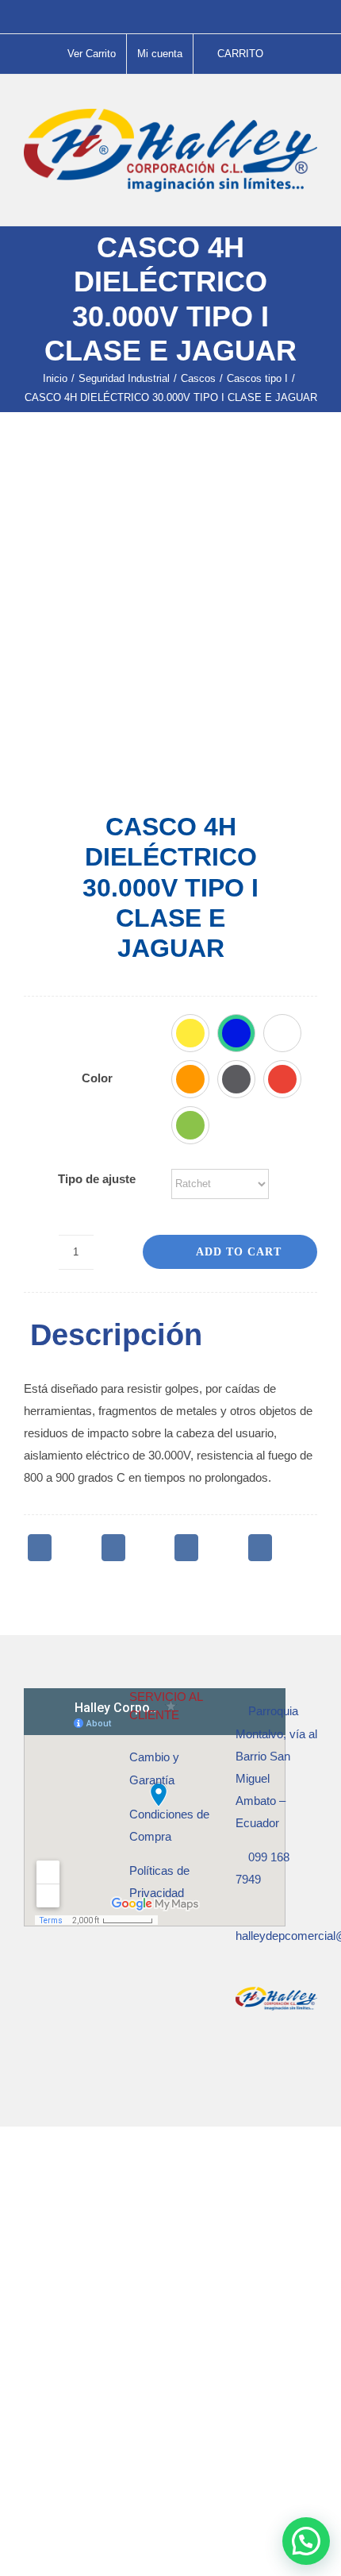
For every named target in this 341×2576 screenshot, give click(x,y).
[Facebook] (40, 1548)
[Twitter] (113, 1548)
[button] (190, 1033)
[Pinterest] (186, 1548)
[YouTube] (283, 2061)
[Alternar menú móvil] (311, 201)
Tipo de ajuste (97, 1179)
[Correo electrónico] (260, 1548)
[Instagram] (262, 2061)
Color (97, 1078)
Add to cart (239, 1252)
